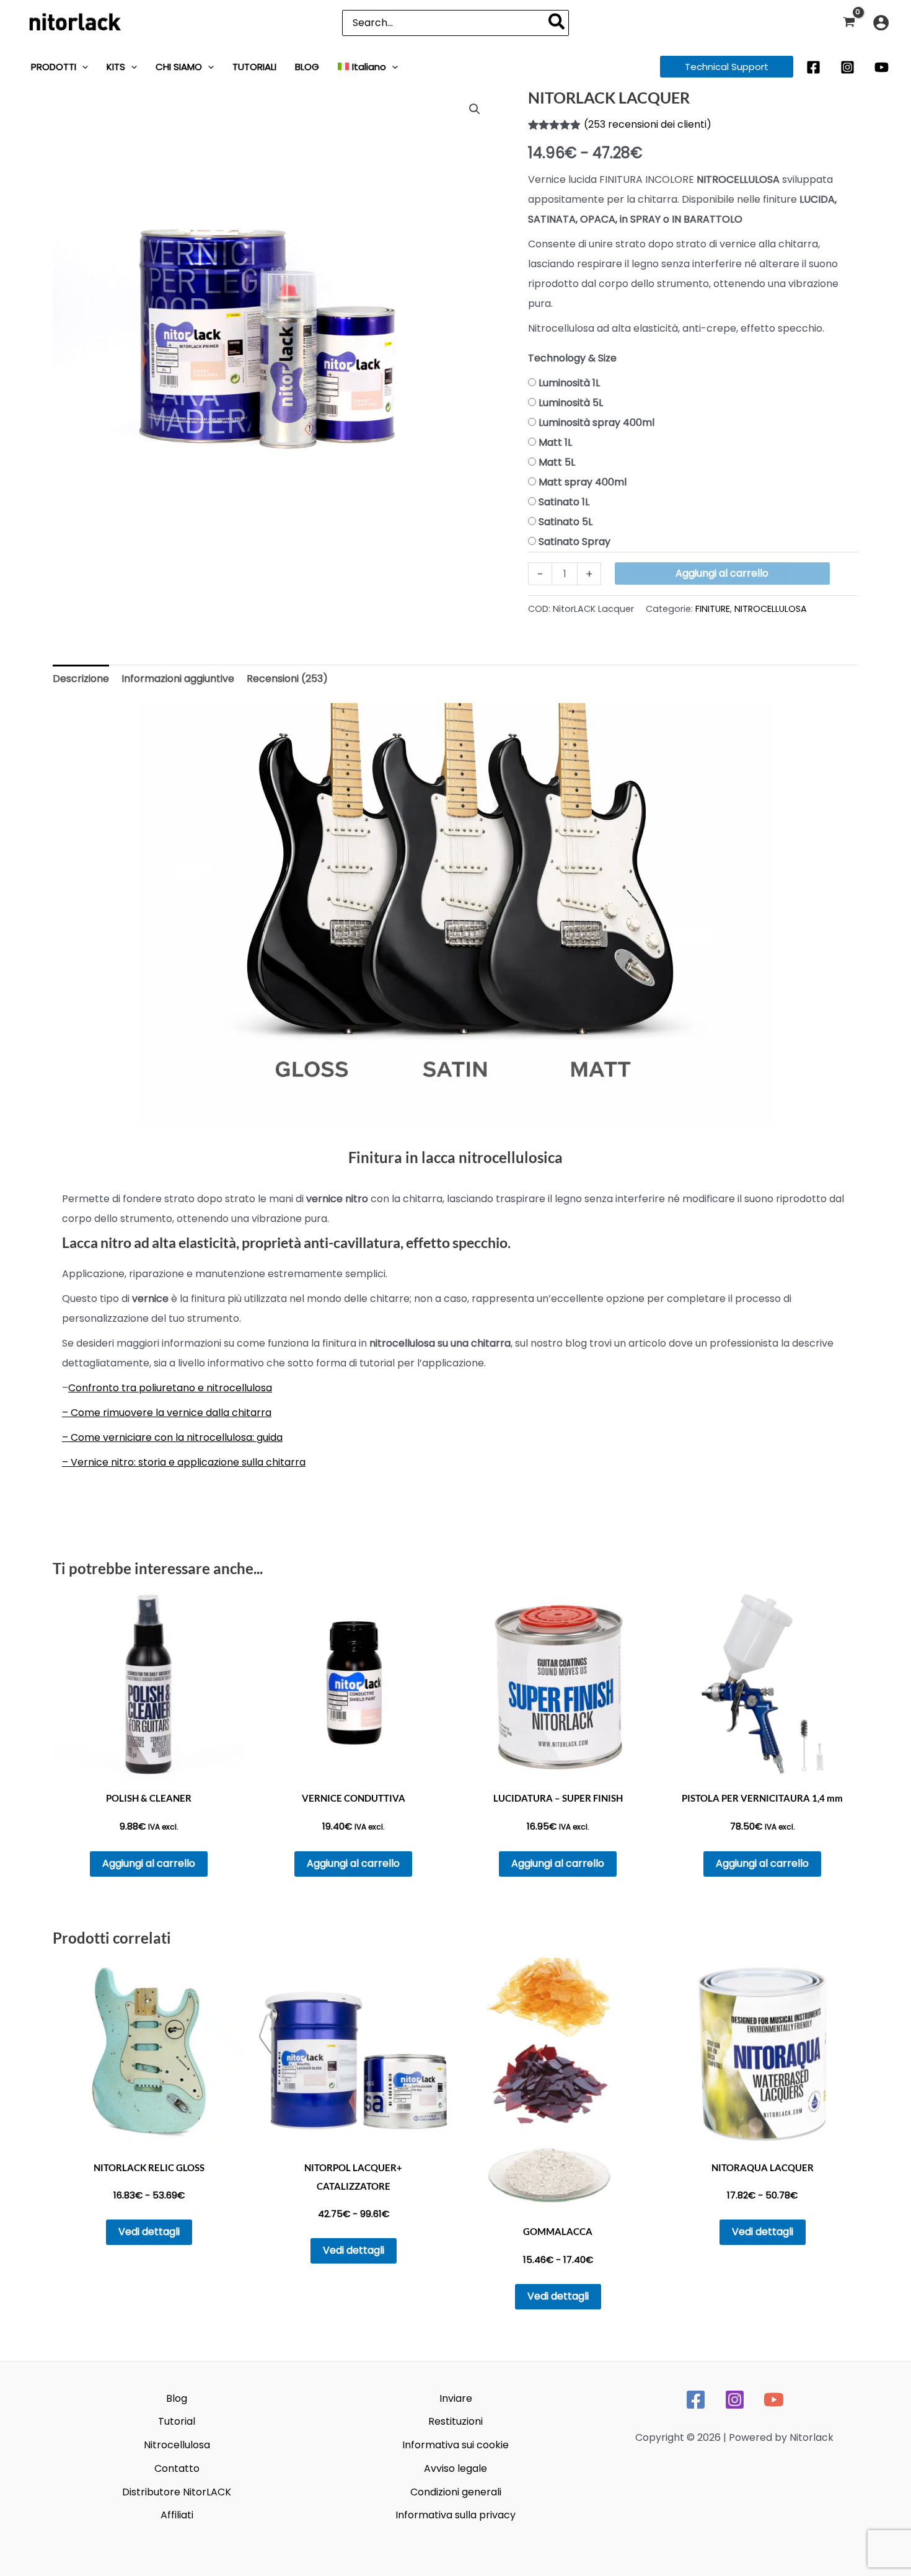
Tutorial (177, 2421)
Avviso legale (455, 2468)
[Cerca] (557, 23)
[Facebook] (813, 67)
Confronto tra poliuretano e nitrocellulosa (170, 1388)
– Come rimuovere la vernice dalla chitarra (167, 1413)
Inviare (456, 2398)
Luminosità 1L (569, 383)
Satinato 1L (564, 502)
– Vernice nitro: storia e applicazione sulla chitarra (184, 1462)
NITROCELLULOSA (771, 609)
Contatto (177, 2468)
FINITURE (713, 609)
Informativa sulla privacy (455, 2515)
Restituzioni (455, 2421)
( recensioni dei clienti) (648, 124)
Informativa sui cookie (455, 2445)
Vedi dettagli (149, 2232)
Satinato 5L (566, 522)
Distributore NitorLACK (177, 2492)
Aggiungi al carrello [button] (149, 1863)
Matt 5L (557, 462)
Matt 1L (555, 442)
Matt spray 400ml (583, 482)
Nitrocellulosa (177, 2445)
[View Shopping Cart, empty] (849, 23)
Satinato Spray (574, 542)
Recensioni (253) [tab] (287, 679)
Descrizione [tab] (81, 679)
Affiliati (177, 2515)
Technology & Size (572, 358)
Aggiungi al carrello (722, 573)
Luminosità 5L (571, 403)
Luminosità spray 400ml (596, 423)
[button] (82, 67)
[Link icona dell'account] (881, 23)
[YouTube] (882, 67)
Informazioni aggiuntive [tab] (178, 679)
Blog (177, 2398)
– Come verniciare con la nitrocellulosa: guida (172, 1437)
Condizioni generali (456, 2492)
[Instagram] (847, 67)
